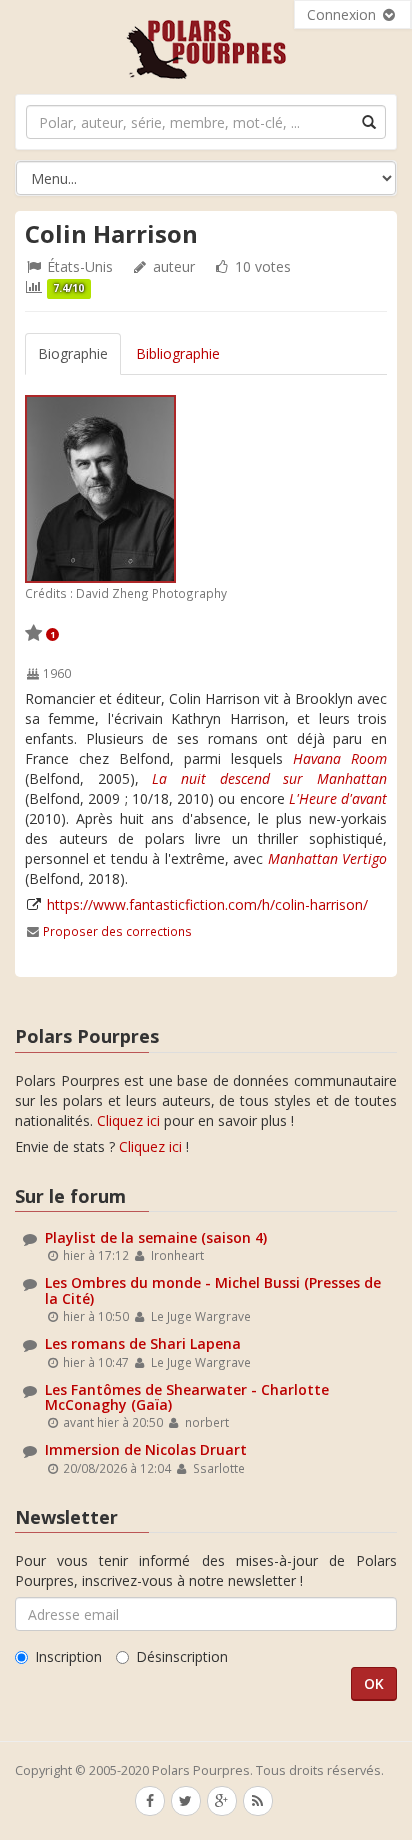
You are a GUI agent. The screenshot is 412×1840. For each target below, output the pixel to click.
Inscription (68, 1656)
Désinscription (182, 1656)
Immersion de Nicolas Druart (146, 1449)
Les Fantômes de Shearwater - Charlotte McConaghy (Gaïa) (187, 1397)
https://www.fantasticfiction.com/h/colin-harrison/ (207, 904)
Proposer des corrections (117, 931)
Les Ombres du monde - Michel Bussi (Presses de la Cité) (213, 1290)
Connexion (343, 14)
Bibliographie (178, 353)
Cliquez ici (128, 1120)
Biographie (73, 353)
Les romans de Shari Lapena (143, 1343)
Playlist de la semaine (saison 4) (156, 1237)
